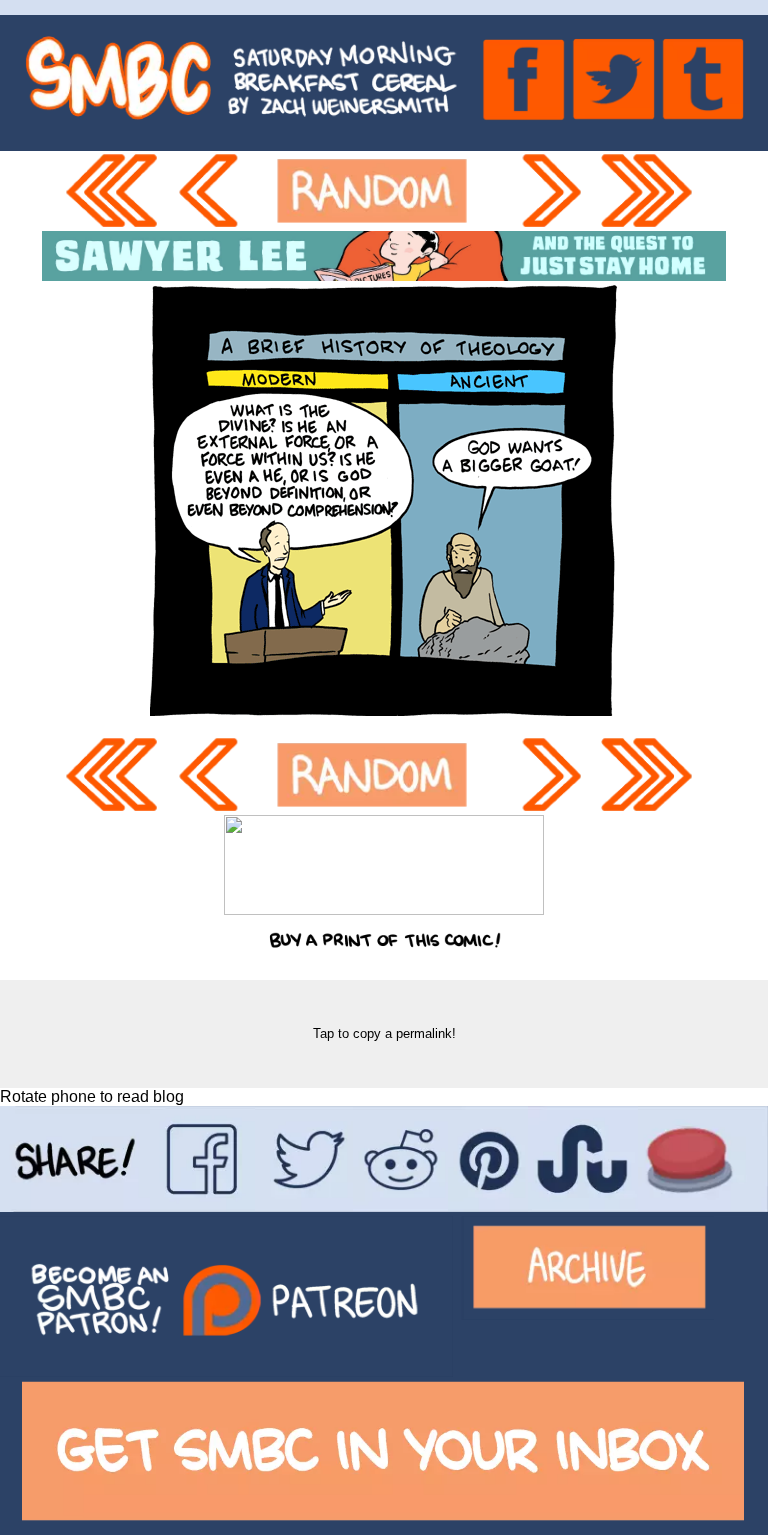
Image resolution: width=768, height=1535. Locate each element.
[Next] (553, 191)
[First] (116, 191)
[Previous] (218, 191)
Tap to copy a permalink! (384, 1033)
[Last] (653, 191)
